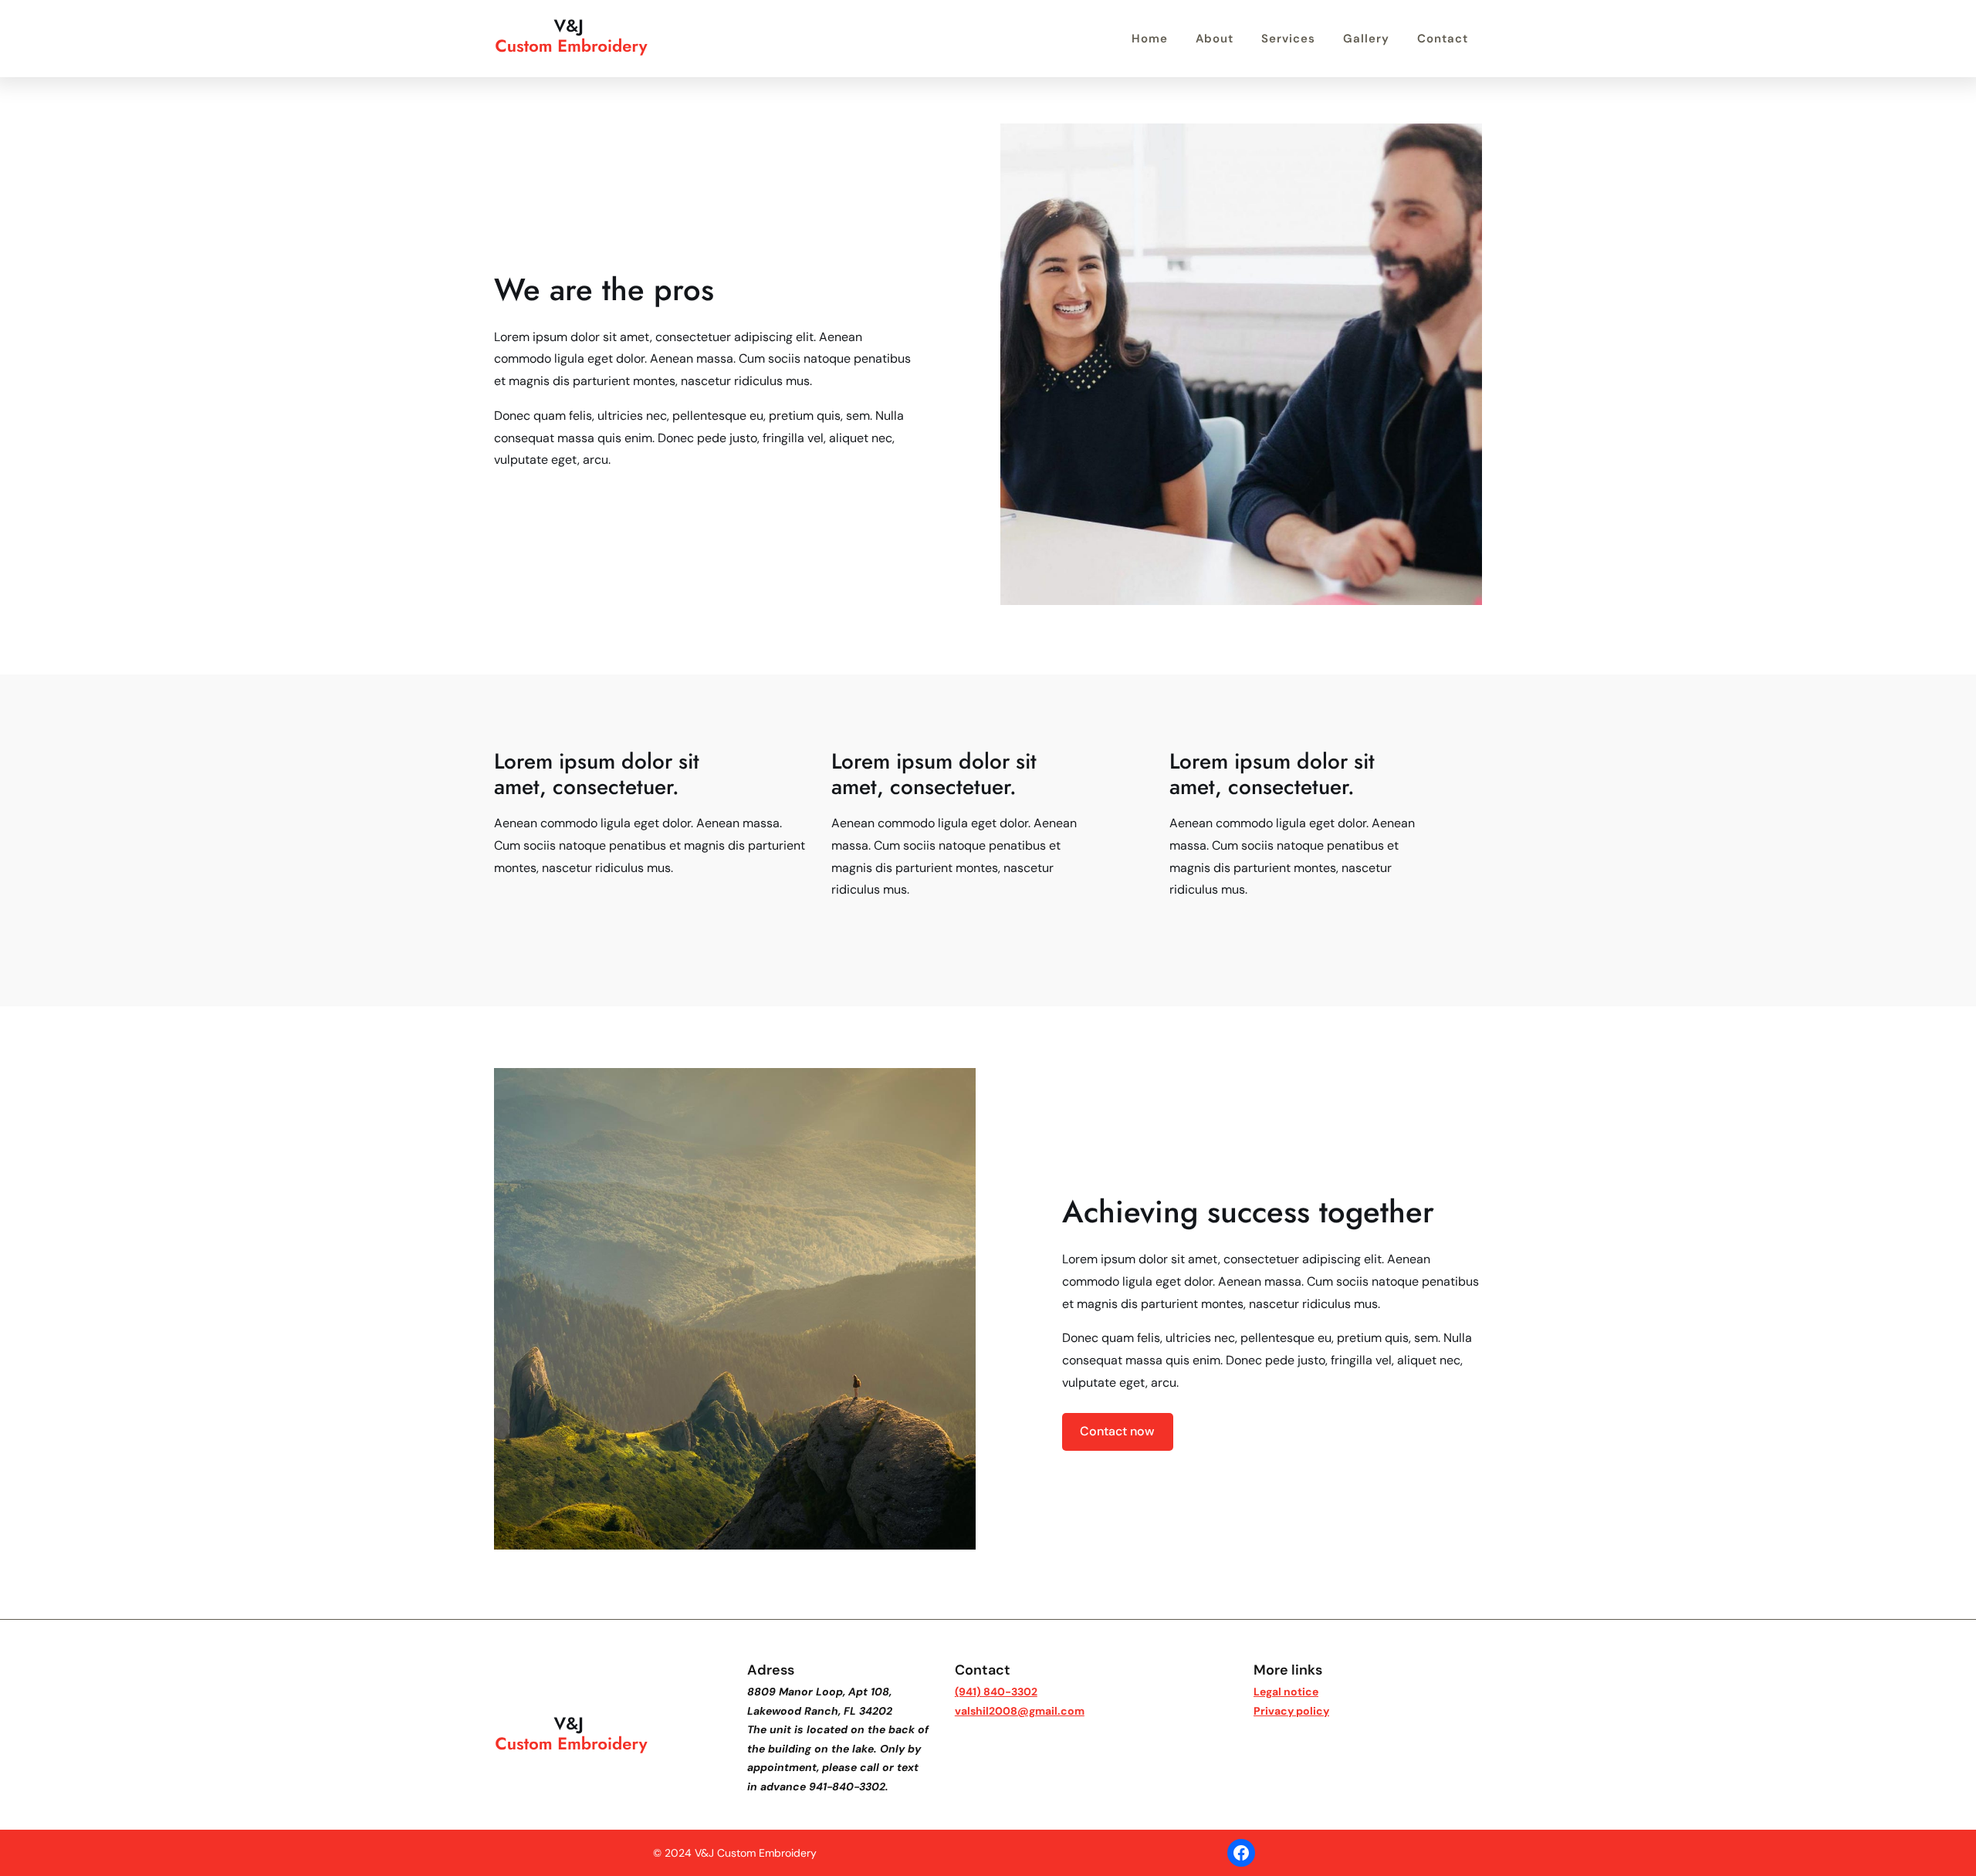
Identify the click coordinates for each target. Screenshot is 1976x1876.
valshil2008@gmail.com (1020, 1711)
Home (1150, 39)
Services (1288, 39)
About (1215, 39)
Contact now (1117, 1431)
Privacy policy (1291, 1711)
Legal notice (1286, 1692)
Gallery (1366, 39)
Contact (1443, 39)
